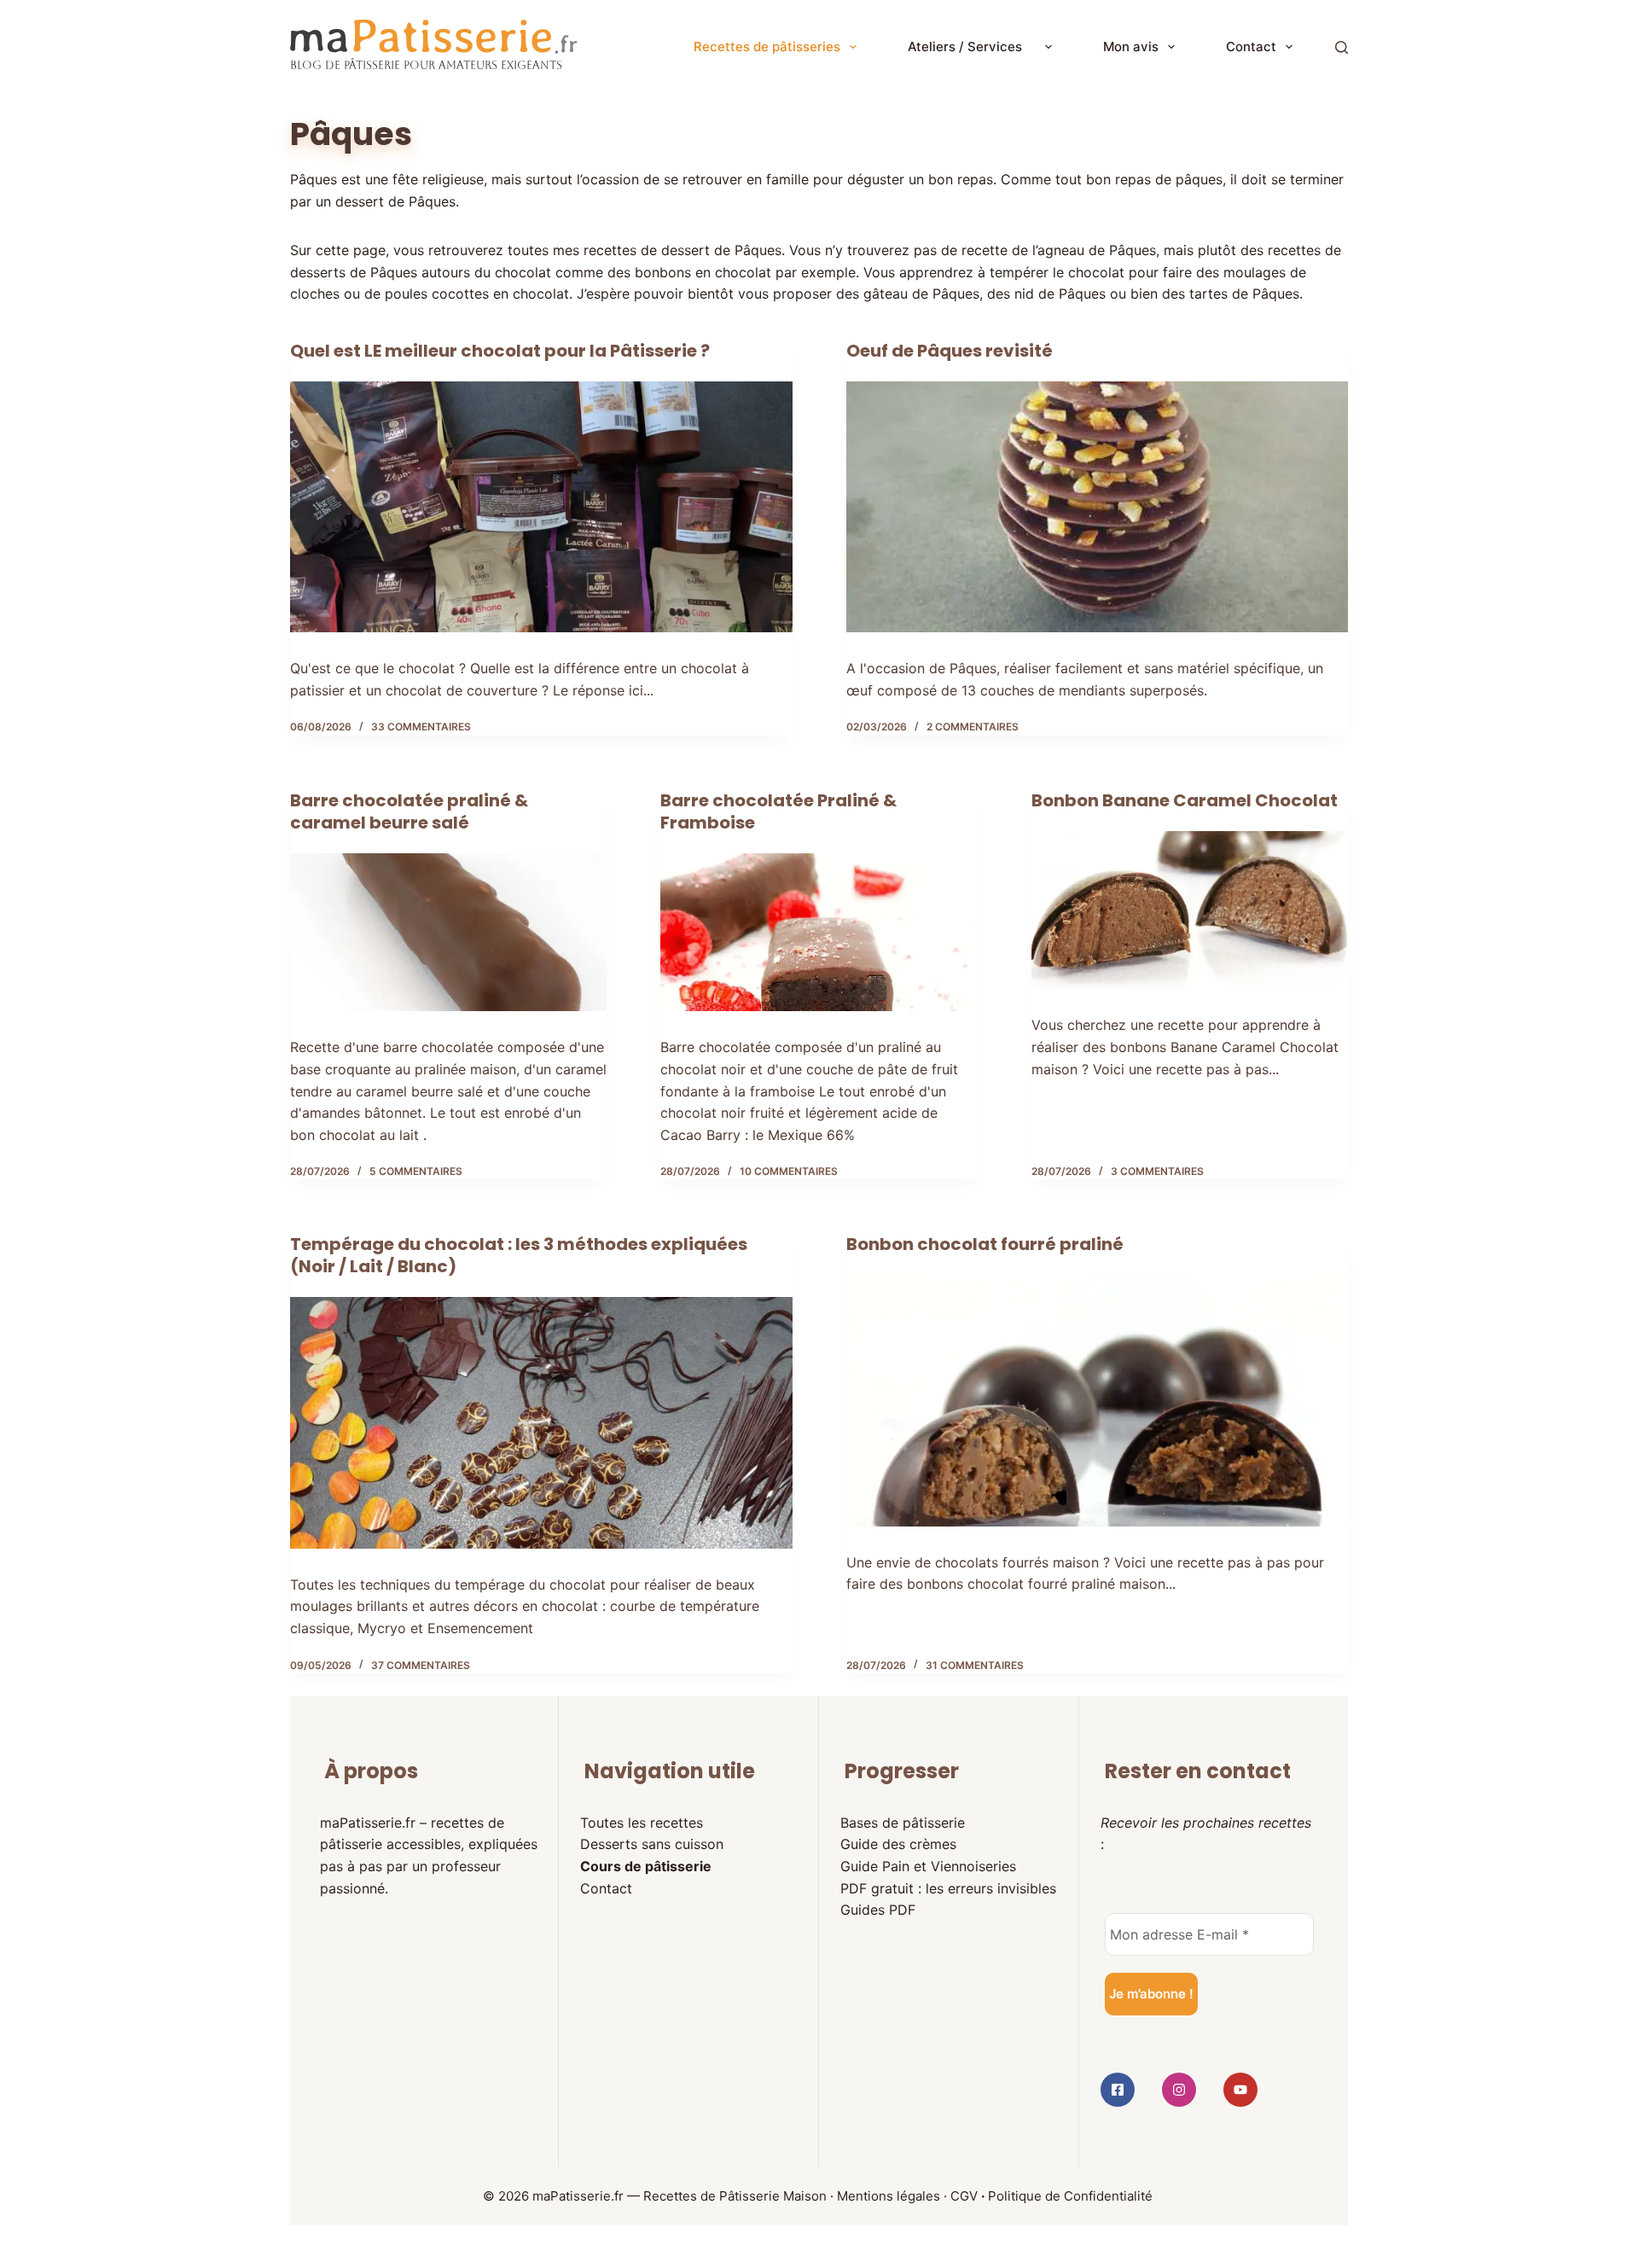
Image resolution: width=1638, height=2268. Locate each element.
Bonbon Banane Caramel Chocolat (1185, 800)
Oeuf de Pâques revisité (950, 351)
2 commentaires (973, 727)
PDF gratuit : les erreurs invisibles (948, 1888)
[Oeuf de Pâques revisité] (1098, 507)
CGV (964, 2196)
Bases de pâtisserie (903, 1823)
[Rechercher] (1342, 47)
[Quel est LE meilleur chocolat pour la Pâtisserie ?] (541, 507)
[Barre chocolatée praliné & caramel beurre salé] (448, 933)
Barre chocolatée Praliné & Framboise (778, 811)
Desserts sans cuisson (652, 1844)
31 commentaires (975, 1665)
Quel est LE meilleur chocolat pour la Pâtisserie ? (500, 351)
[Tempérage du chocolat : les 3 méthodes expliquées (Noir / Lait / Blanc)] (541, 1422)
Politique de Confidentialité (1070, 2196)
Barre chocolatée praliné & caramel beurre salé (409, 811)
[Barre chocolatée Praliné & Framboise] (819, 933)
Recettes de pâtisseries (767, 47)
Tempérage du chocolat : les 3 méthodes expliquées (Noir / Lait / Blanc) (519, 1255)
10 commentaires (789, 1171)
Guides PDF (878, 1910)
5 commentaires (416, 1171)
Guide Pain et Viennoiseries (928, 1866)
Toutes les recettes (642, 1823)
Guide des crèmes (898, 1844)
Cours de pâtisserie (646, 1866)
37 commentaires (421, 1665)
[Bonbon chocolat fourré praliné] (1098, 1400)
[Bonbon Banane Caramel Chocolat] (1190, 910)
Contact (1251, 47)
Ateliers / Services (972, 47)
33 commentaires (421, 727)
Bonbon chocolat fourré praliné (985, 1244)
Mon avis (1131, 47)
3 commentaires (1157, 1171)
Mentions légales (889, 2196)
